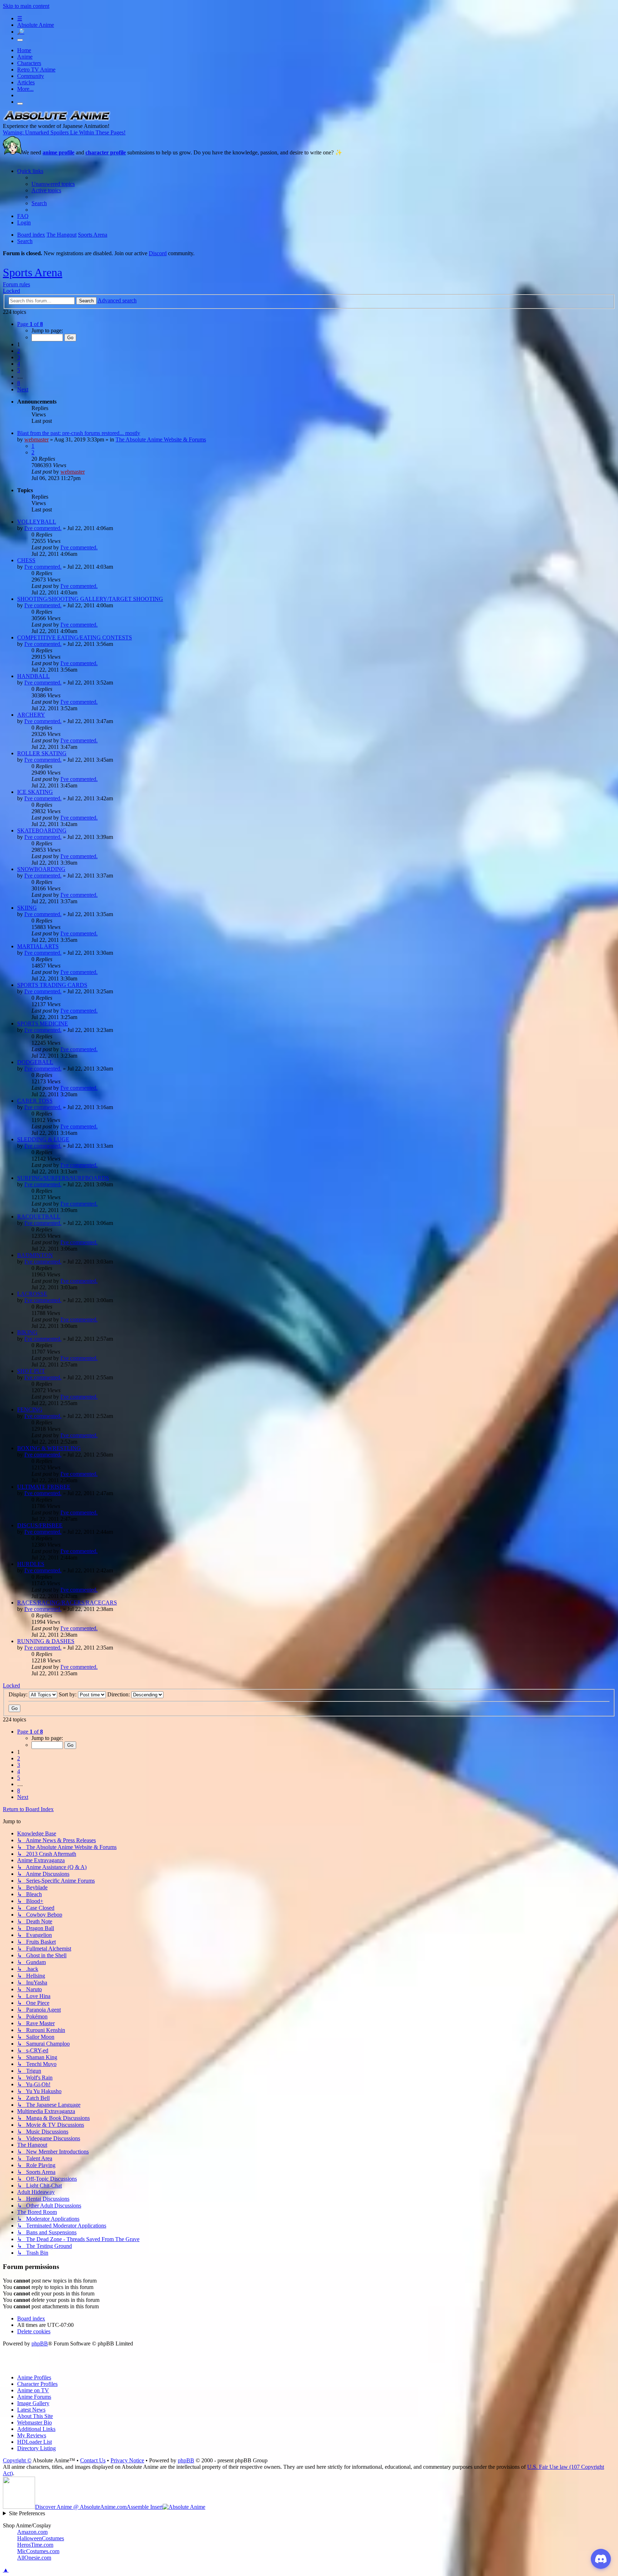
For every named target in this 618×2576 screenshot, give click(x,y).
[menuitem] (53, 184)
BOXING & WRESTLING (49, 1448)
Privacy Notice (127, 2460)
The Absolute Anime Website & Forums (161, 439)
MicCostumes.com (38, 2551)
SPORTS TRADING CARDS (52, 985)
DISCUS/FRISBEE (40, 1525)
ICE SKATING (35, 792)
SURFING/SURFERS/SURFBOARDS (63, 1178)
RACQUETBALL (39, 1217)
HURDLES (31, 1564)
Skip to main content (26, 6)
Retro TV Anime (36, 70)
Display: (19, 1694)
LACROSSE (32, 1294)
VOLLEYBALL (37, 522)
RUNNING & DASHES (46, 1641)
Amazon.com (32, 2532)
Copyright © (17, 2460)
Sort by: (68, 1694)
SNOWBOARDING (41, 869)
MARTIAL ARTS (38, 946)
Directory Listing (36, 2448)
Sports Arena (33, 272)
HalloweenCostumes (41, 2538)
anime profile (58, 152)
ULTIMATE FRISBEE (44, 1487)
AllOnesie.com (34, 2558)
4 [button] (19, 364)
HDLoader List (35, 2442)
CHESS (26, 560)
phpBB (40, 2343)
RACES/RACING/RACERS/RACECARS (67, 1603)
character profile (106, 152)
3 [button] (19, 357)
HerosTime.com (35, 2545)
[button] (30, 324)
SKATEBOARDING (42, 830)
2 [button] (19, 351)
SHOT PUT (31, 1371)
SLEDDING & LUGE (43, 1139)
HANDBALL (33, 676)
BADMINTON (35, 1255)
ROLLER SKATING (42, 753)
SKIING (27, 908)
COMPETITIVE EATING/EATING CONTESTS (75, 637)
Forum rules (16, 284)
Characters (29, 63)
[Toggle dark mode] (20, 40)
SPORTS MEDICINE (43, 1024)
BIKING (27, 1332)
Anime (25, 57)
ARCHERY (31, 715)
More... (25, 89)
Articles (26, 82)
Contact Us (93, 2460)
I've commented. (43, 528)
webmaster (36, 439)
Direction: (119, 1694)
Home (24, 50)
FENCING (30, 1410)
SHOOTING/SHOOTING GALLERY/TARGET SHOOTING (90, 599)
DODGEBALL (35, 1062)
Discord (158, 253)
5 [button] (19, 370)
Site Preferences (27, 2513)
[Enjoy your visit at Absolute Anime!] (57, 120)
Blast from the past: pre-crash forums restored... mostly (79, 433)
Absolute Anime (36, 25)
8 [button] (19, 383)
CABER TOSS (35, 1101)
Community (31, 76)
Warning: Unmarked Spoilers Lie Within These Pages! (64, 132)
